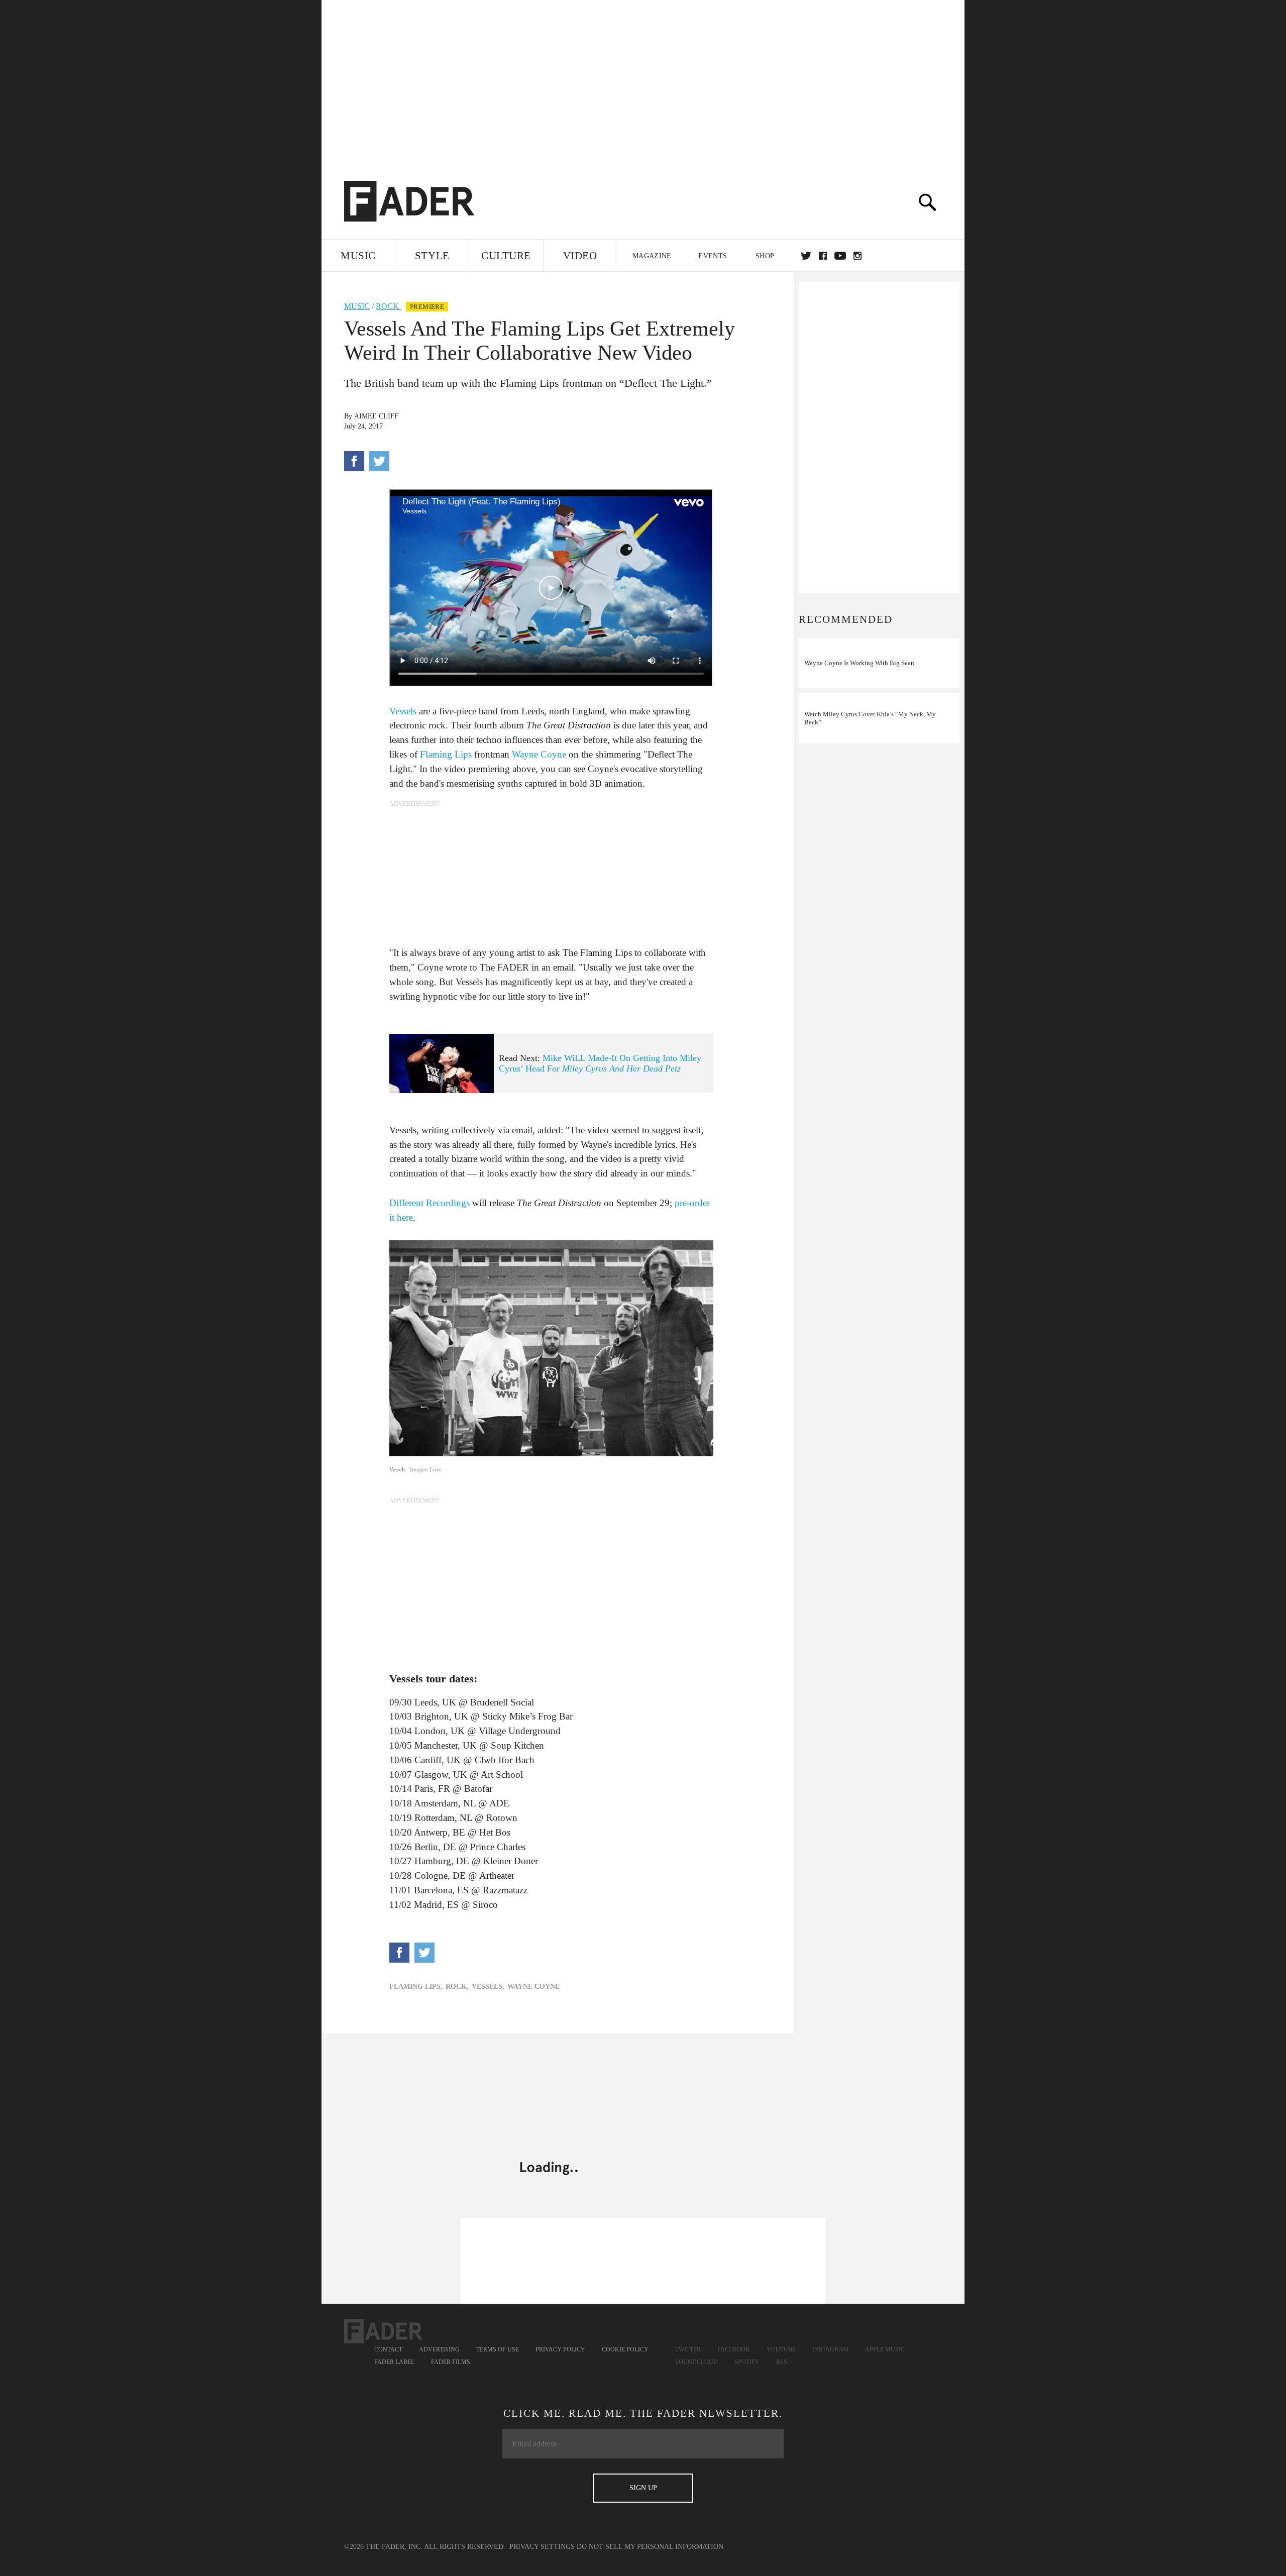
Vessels (403, 711)
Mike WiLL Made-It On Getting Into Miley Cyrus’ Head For (600, 1063)
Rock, (457, 1987)
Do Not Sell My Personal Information (650, 2547)
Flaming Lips (446, 754)
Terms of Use (498, 2349)
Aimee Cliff (376, 416)
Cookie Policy (625, 2349)
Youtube (781, 2349)
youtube (840, 256)
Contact (388, 2349)
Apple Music (885, 2349)
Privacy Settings (542, 2547)
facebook (823, 256)
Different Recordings (430, 1203)
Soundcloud (696, 2362)
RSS (782, 2362)
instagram (858, 256)
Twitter (806, 256)
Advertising (439, 2349)
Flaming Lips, (416, 1987)
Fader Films (451, 2362)
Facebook (734, 2349)
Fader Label (394, 2362)
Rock (388, 306)
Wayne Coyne (539, 754)
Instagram (830, 2349)
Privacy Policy (560, 2349)
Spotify (747, 2362)
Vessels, (488, 1987)
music (357, 306)
